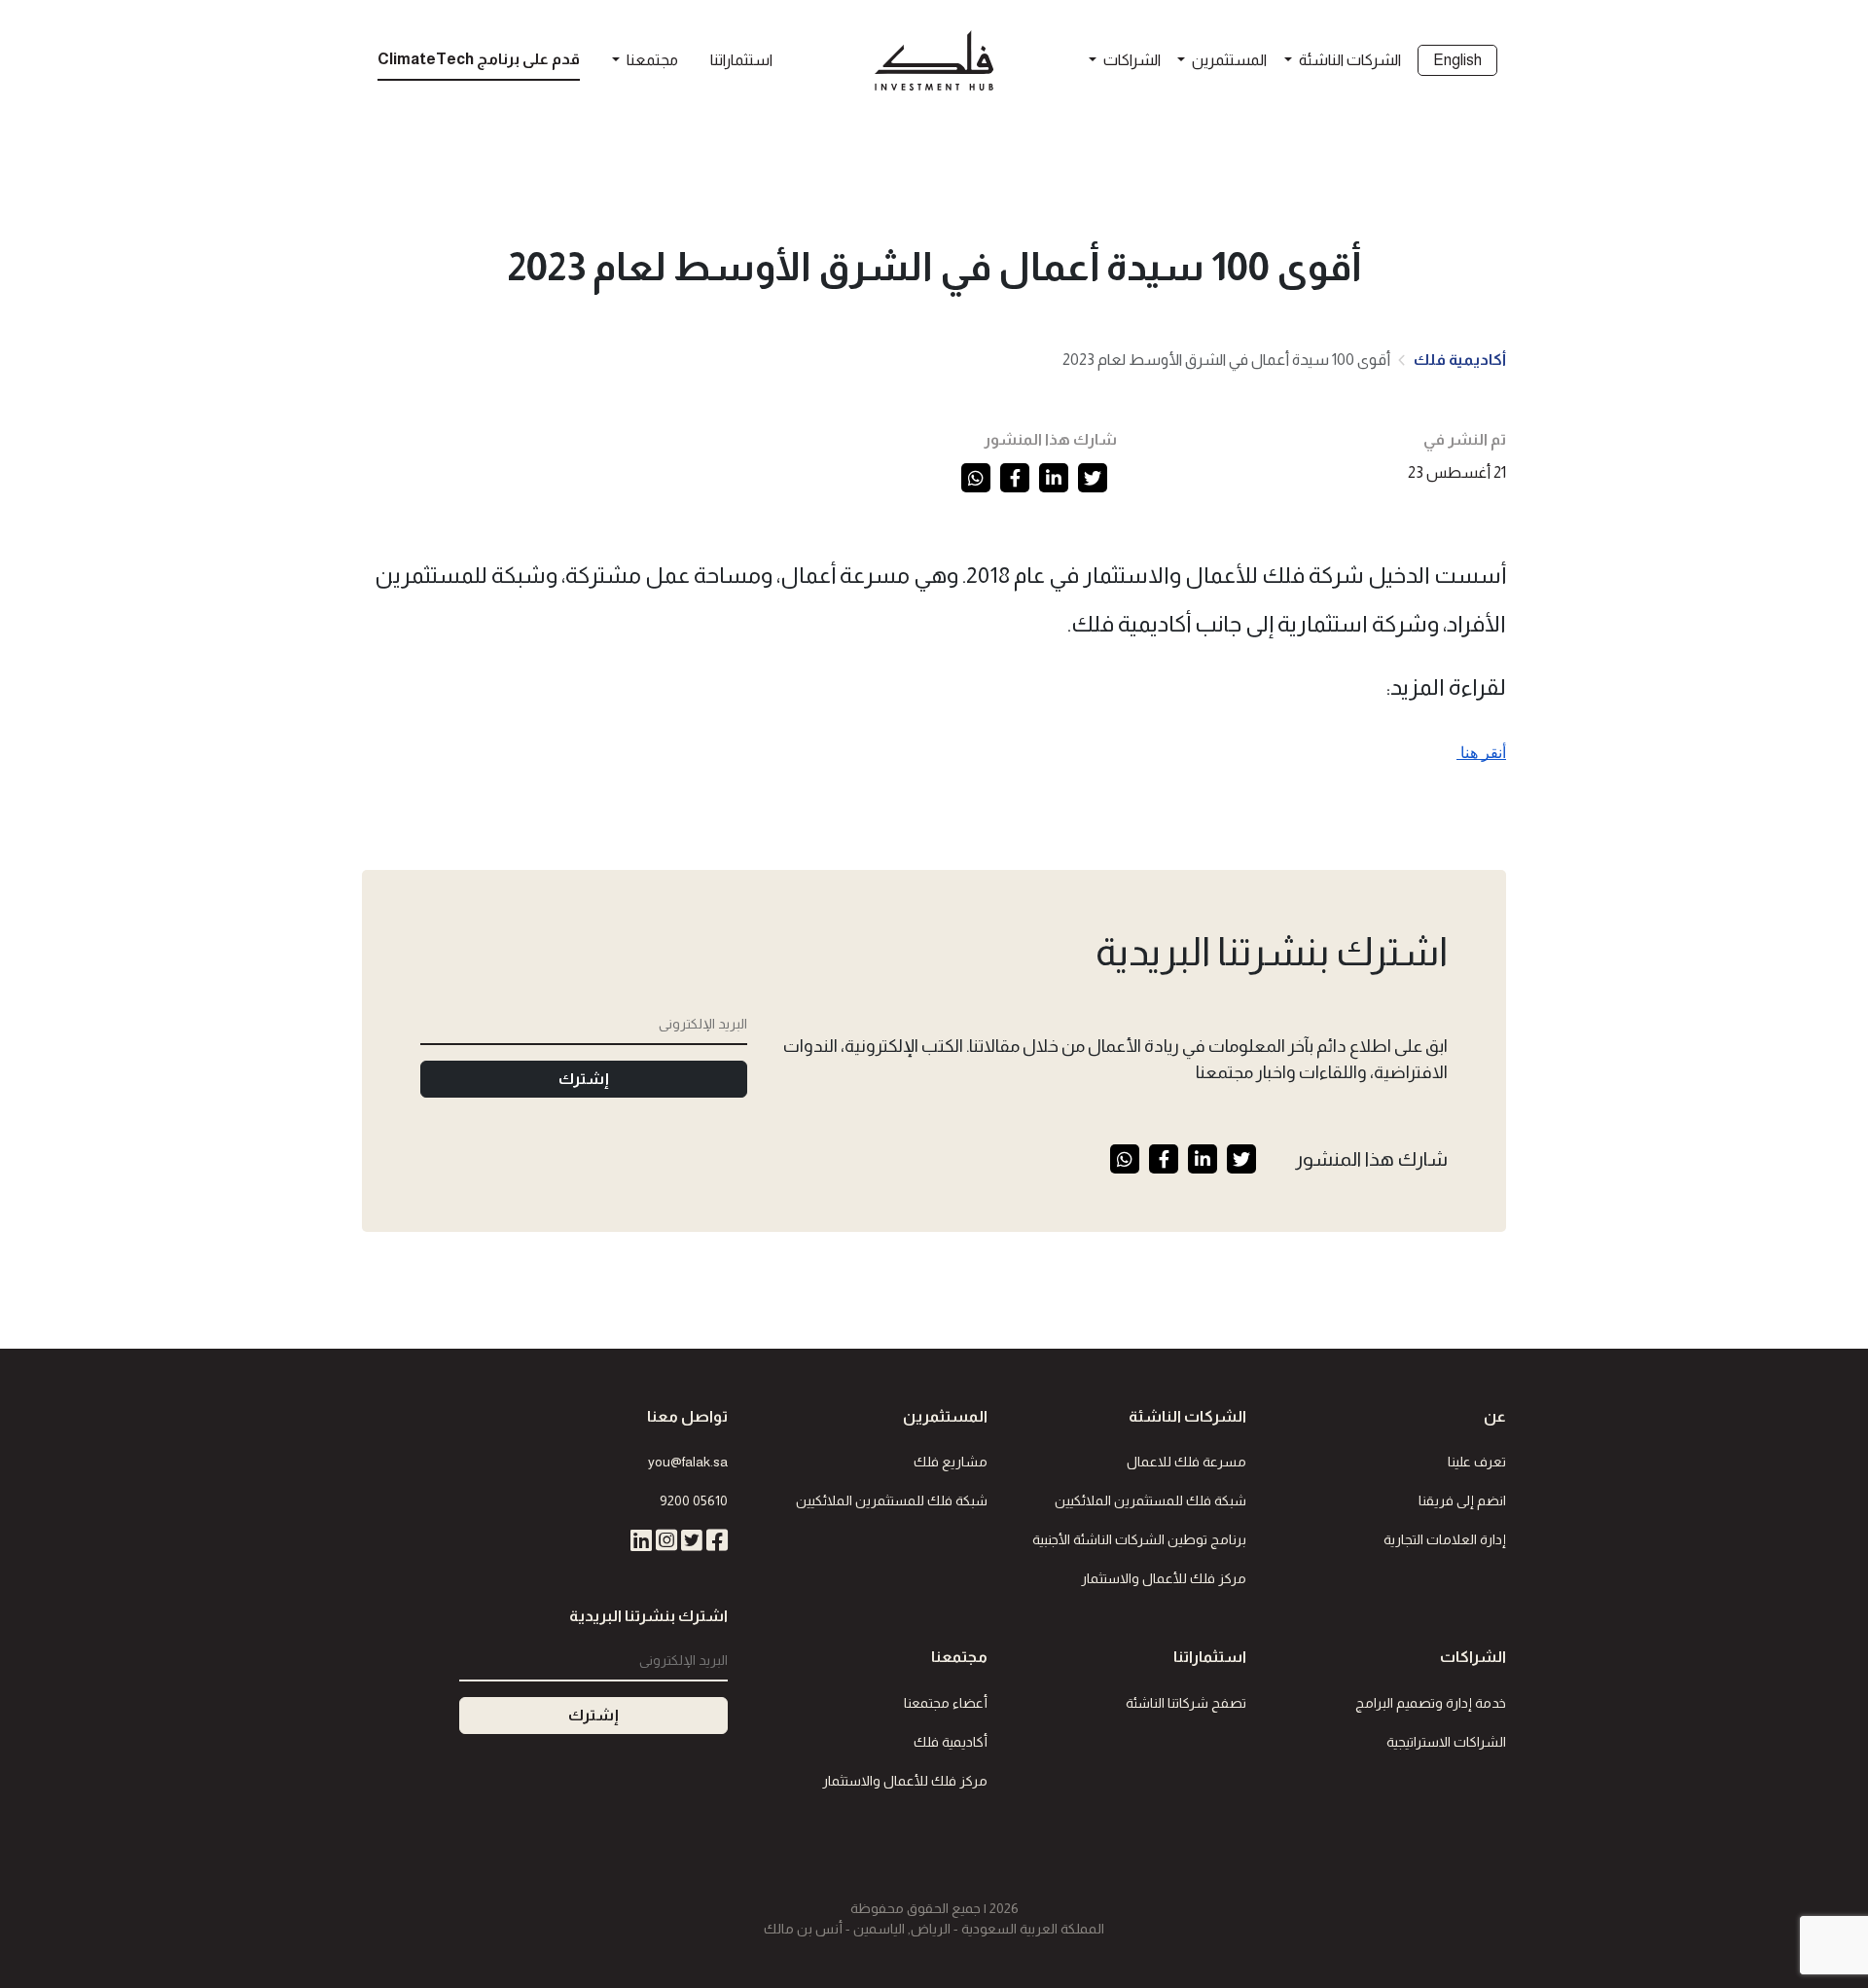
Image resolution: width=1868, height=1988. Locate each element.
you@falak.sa (688, 1462)
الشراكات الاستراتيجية (1446, 1742)
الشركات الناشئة (1348, 60)
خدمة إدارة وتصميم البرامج (1431, 1703)
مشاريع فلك (951, 1462)
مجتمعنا (651, 60)
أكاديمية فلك (1460, 360)
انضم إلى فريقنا (1462, 1500)
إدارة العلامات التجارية (1445, 1539)
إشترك (584, 1079)
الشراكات (1131, 60)
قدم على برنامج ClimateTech (479, 59)
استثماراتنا (741, 60)
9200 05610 (694, 1500)
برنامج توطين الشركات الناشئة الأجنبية (1139, 1539)
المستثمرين (1228, 60)
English (1457, 60)
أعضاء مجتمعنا (946, 1703)
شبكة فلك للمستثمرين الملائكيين (1150, 1500)
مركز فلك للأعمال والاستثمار (1164, 1578)
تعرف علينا (1477, 1462)
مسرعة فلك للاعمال (1186, 1462)
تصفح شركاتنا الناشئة (1186, 1703)
